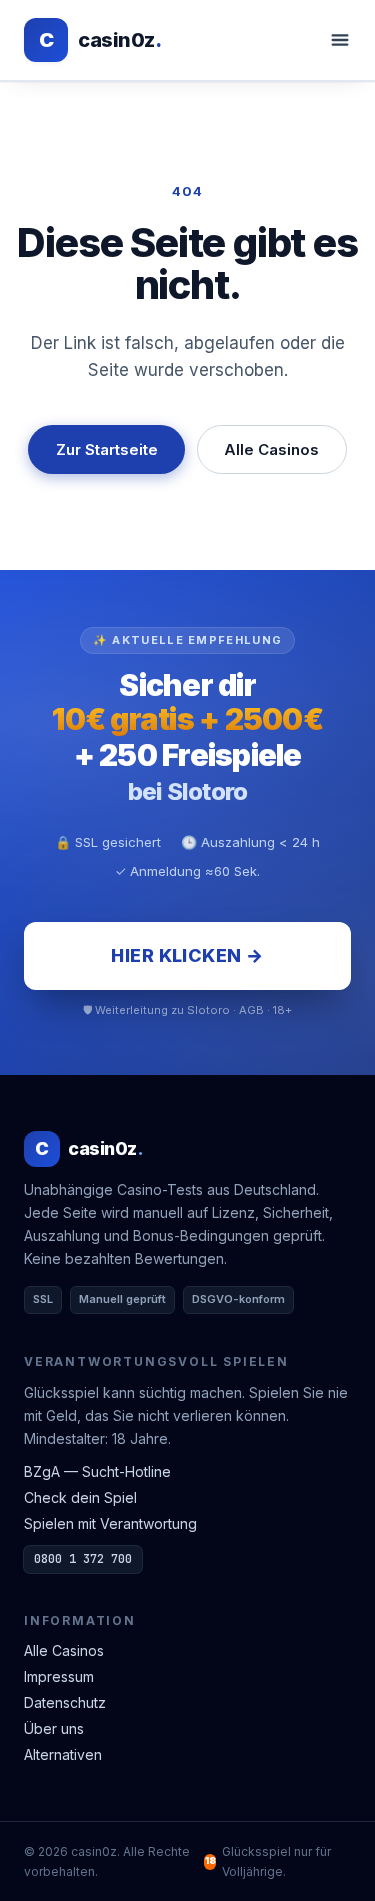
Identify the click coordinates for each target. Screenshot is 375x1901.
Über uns (54, 1728)
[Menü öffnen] (340, 40)
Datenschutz (65, 1702)
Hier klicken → (187, 955)
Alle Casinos (271, 449)
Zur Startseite (107, 449)
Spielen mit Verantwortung (110, 1523)
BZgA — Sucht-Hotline (97, 1471)
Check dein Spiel (80, 1497)
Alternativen (63, 1754)
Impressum (59, 1676)
